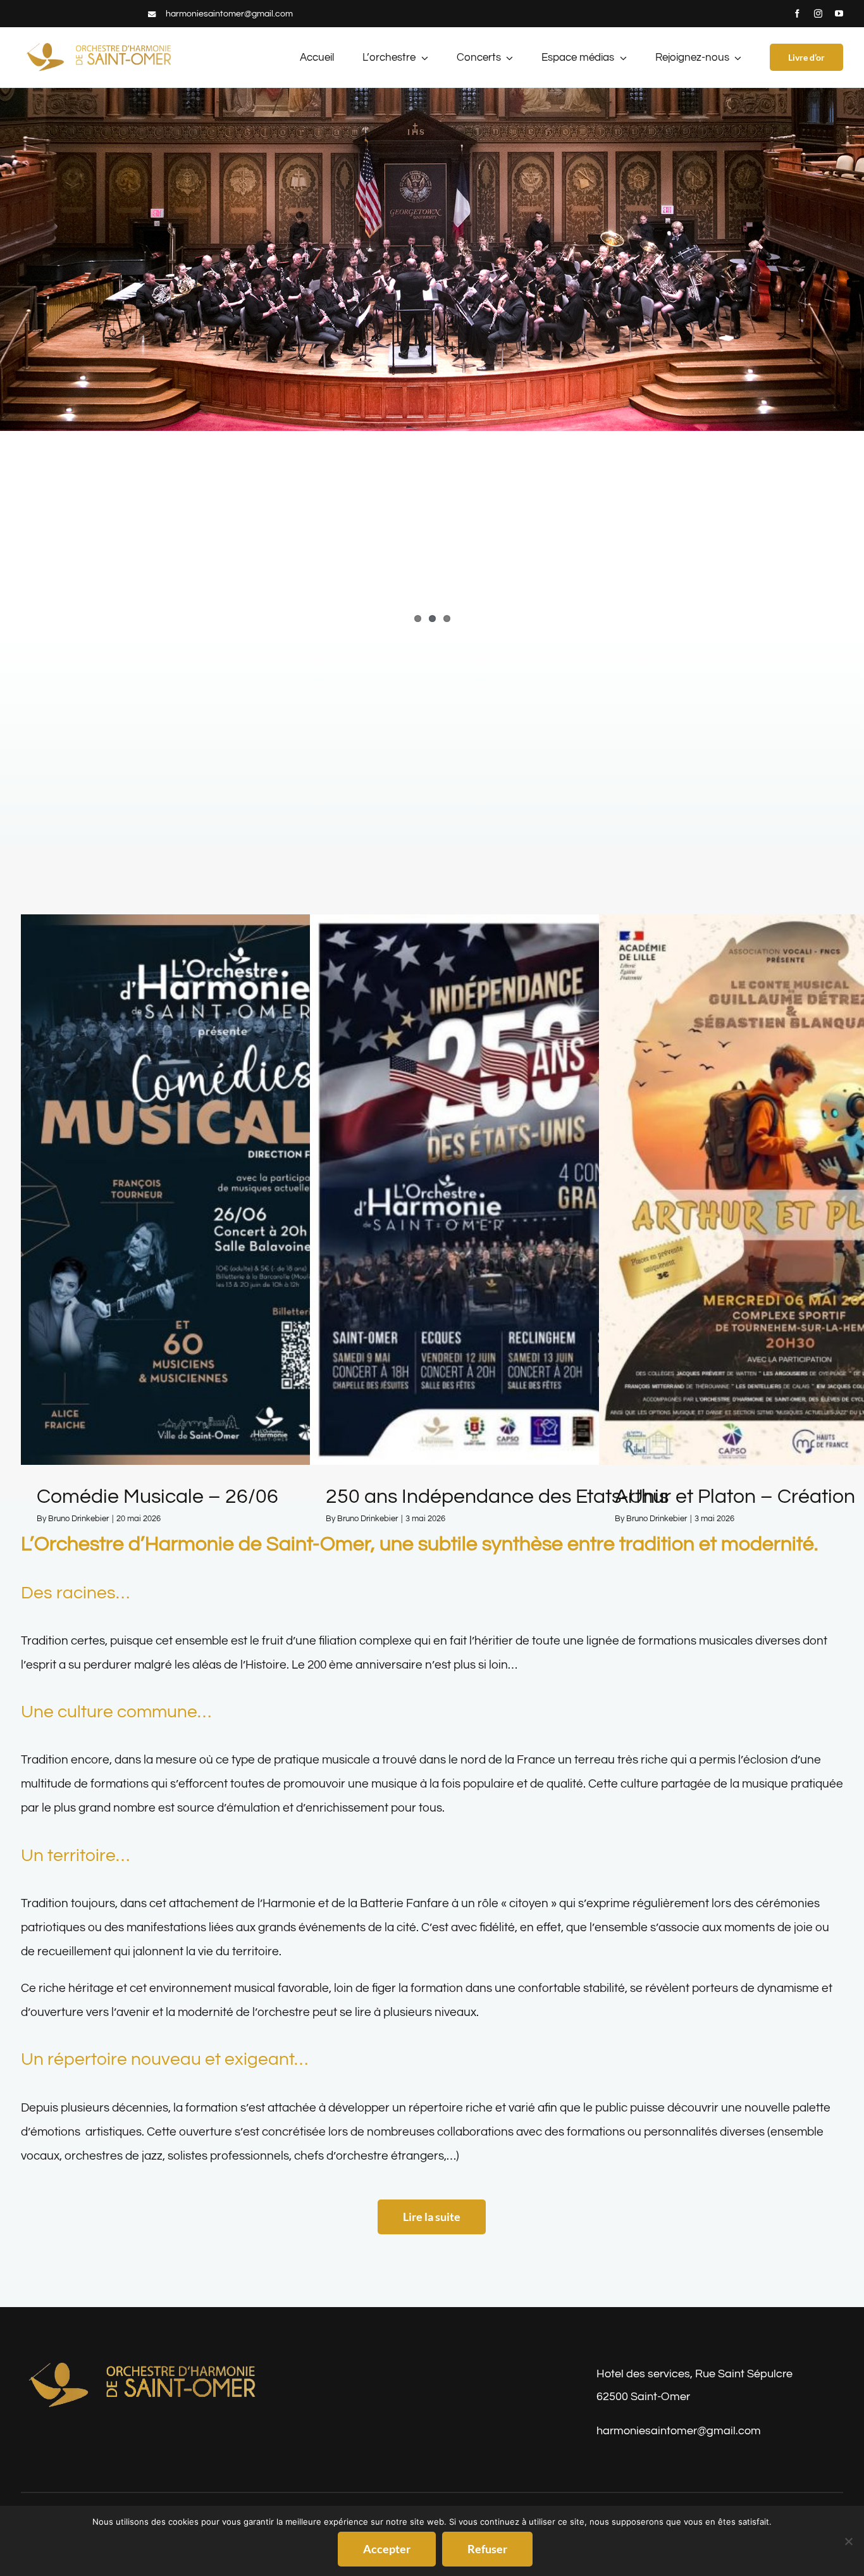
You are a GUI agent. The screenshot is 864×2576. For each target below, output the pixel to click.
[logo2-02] (144, 2363)
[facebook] (797, 14)
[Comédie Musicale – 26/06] (215, 1190)
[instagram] (818, 14)
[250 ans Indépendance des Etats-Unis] (504, 1190)
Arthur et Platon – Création (735, 1497)
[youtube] (839, 14)
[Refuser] (848, 2541)
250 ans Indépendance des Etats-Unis (497, 1497)
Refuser (487, 2549)
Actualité (215, 1205)
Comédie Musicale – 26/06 (157, 1497)
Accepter (387, 2549)
